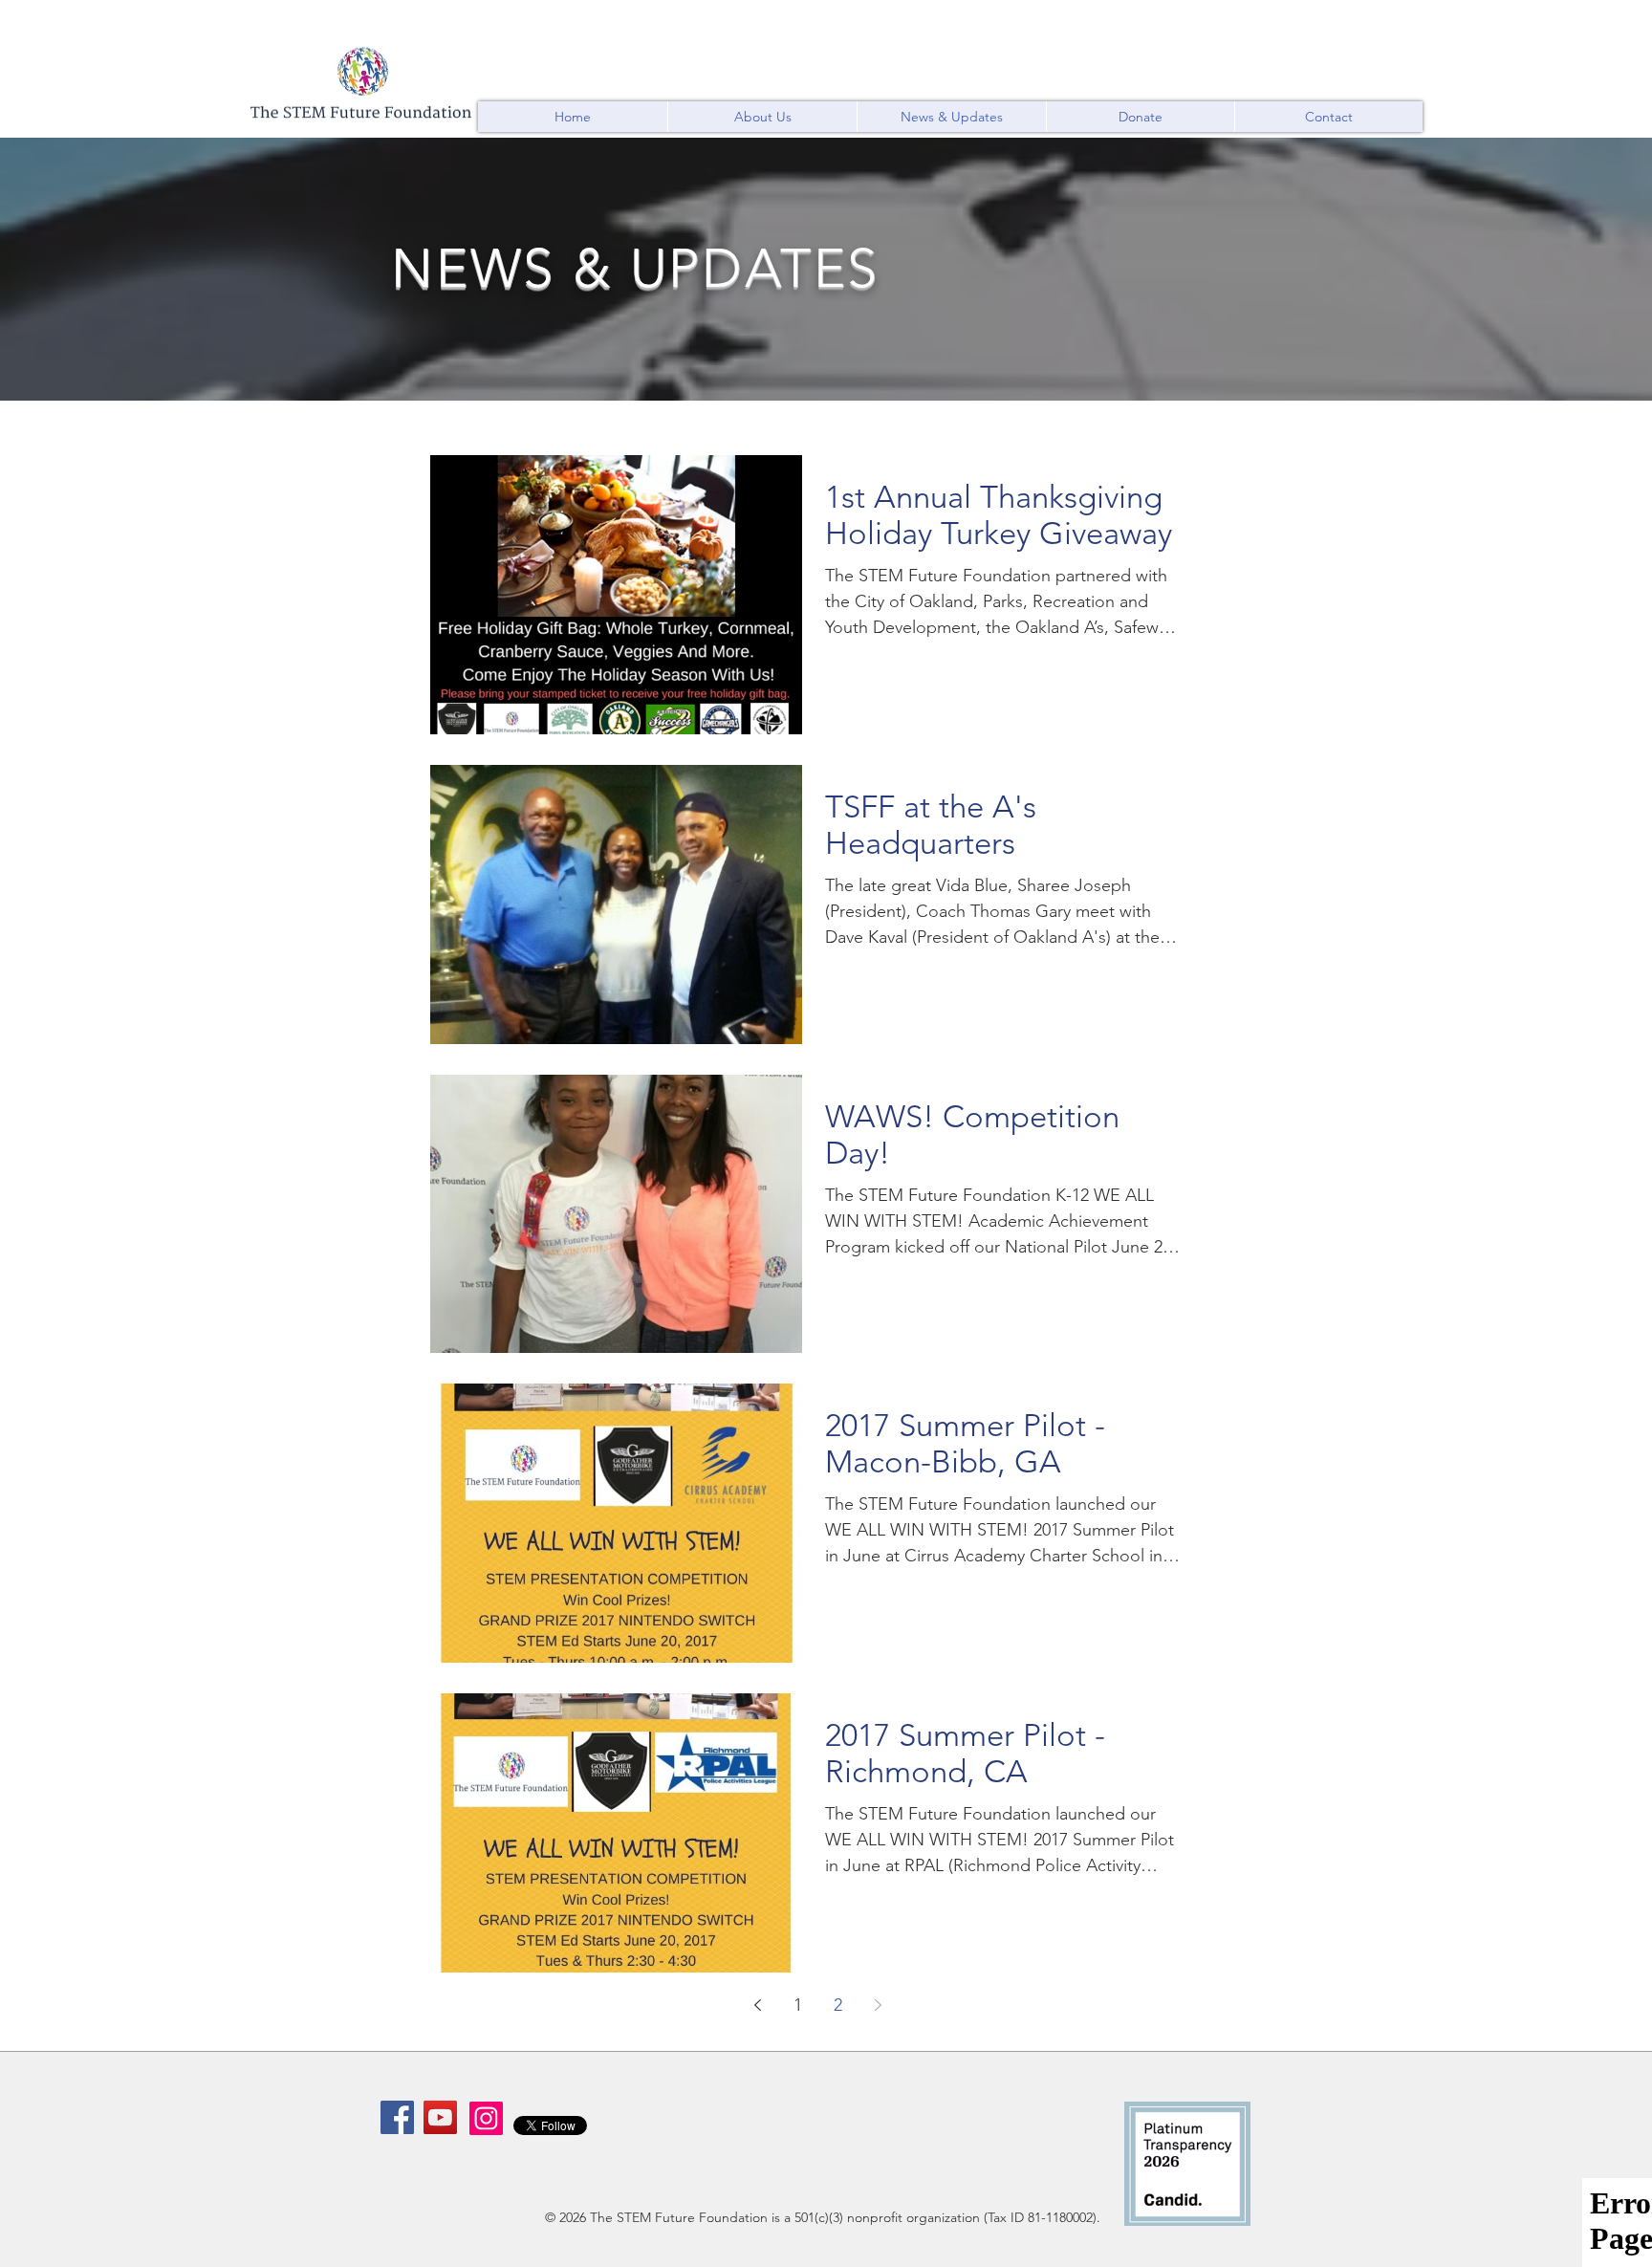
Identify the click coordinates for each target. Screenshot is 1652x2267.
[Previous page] (757, 2005)
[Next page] (878, 2005)
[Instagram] (486, 2118)
